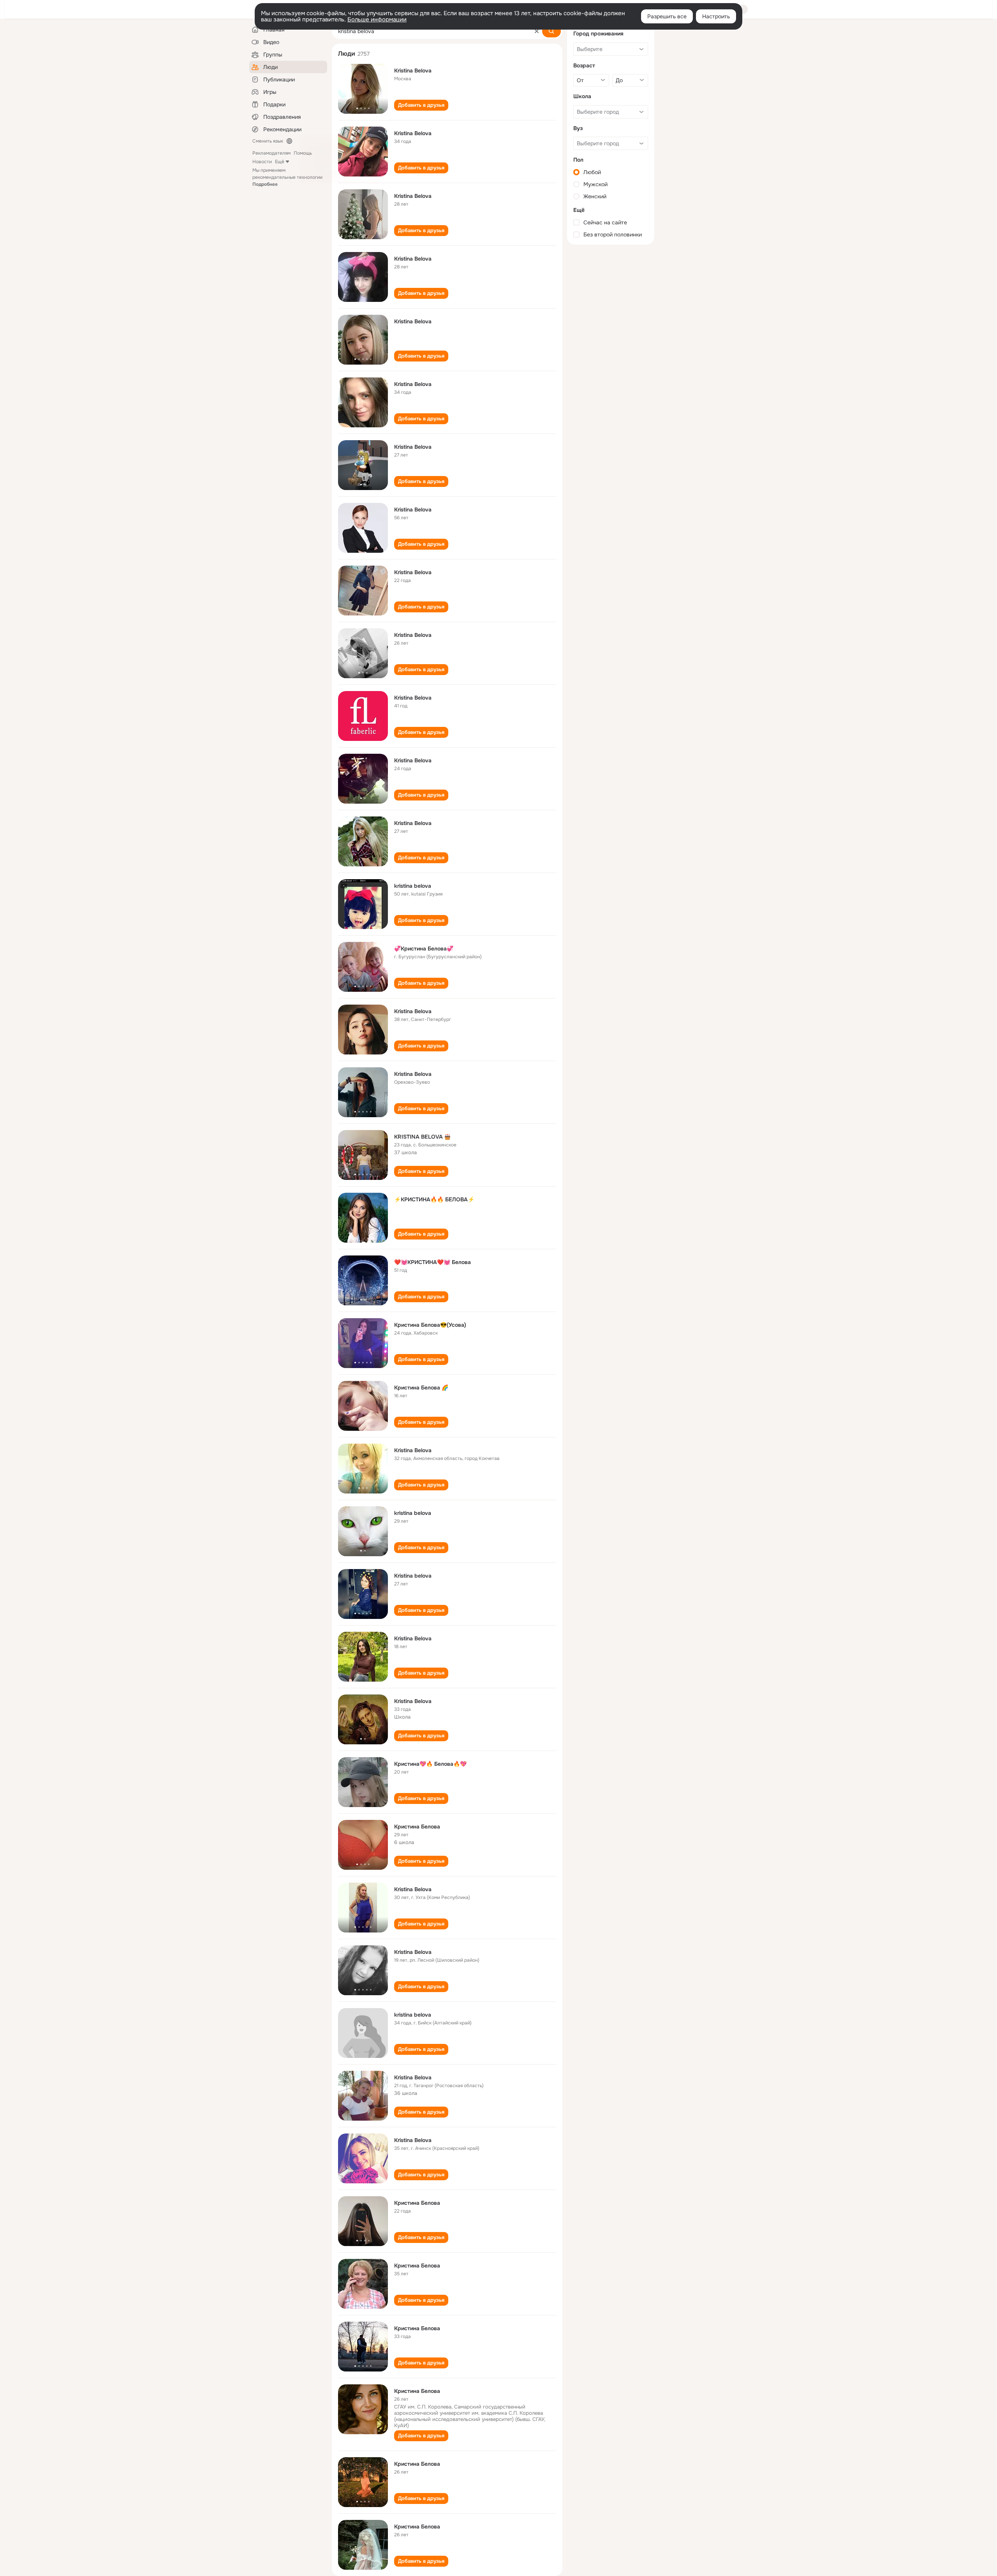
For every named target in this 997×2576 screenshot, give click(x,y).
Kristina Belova (413, 71)
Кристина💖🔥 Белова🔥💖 (430, 1764)
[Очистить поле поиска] (537, 31)
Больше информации (377, 19)
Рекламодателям (271, 153)
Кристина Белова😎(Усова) (430, 1325)
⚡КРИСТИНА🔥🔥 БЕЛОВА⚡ (434, 1199)
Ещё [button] (280, 162)
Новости (262, 162)
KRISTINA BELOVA (418, 1137)
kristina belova (413, 886)
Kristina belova (413, 1576)
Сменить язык (268, 141)
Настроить (716, 16)
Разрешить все (667, 16)
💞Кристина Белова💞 (424, 949)
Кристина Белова (417, 1827)
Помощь (303, 153)
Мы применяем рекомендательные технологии (287, 177)
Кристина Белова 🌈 (421, 1388)
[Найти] (551, 31)
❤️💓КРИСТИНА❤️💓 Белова (432, 1262)
